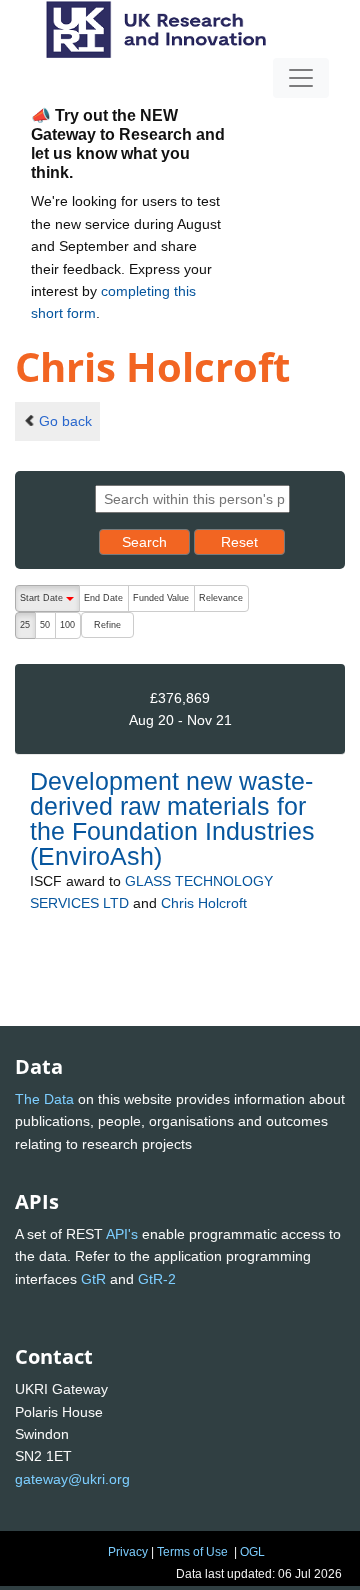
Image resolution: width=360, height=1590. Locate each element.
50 (45, 625)
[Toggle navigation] (301, 78)
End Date (103, 598)
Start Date (49, 602)
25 (25, 625)
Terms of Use (192, 1552)
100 (67, 625)
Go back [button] (65, 421)
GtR (93, 1279)
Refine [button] (107, 625)
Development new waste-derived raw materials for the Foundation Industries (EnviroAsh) (172, 819)
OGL (252, 1552)
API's (122, 1234)
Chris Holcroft (204, 903)
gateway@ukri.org (72, 1479)
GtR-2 (157, 1279)
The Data (44, 1099)
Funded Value (161, 598)
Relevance (221, 598)
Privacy (128, 1552)
